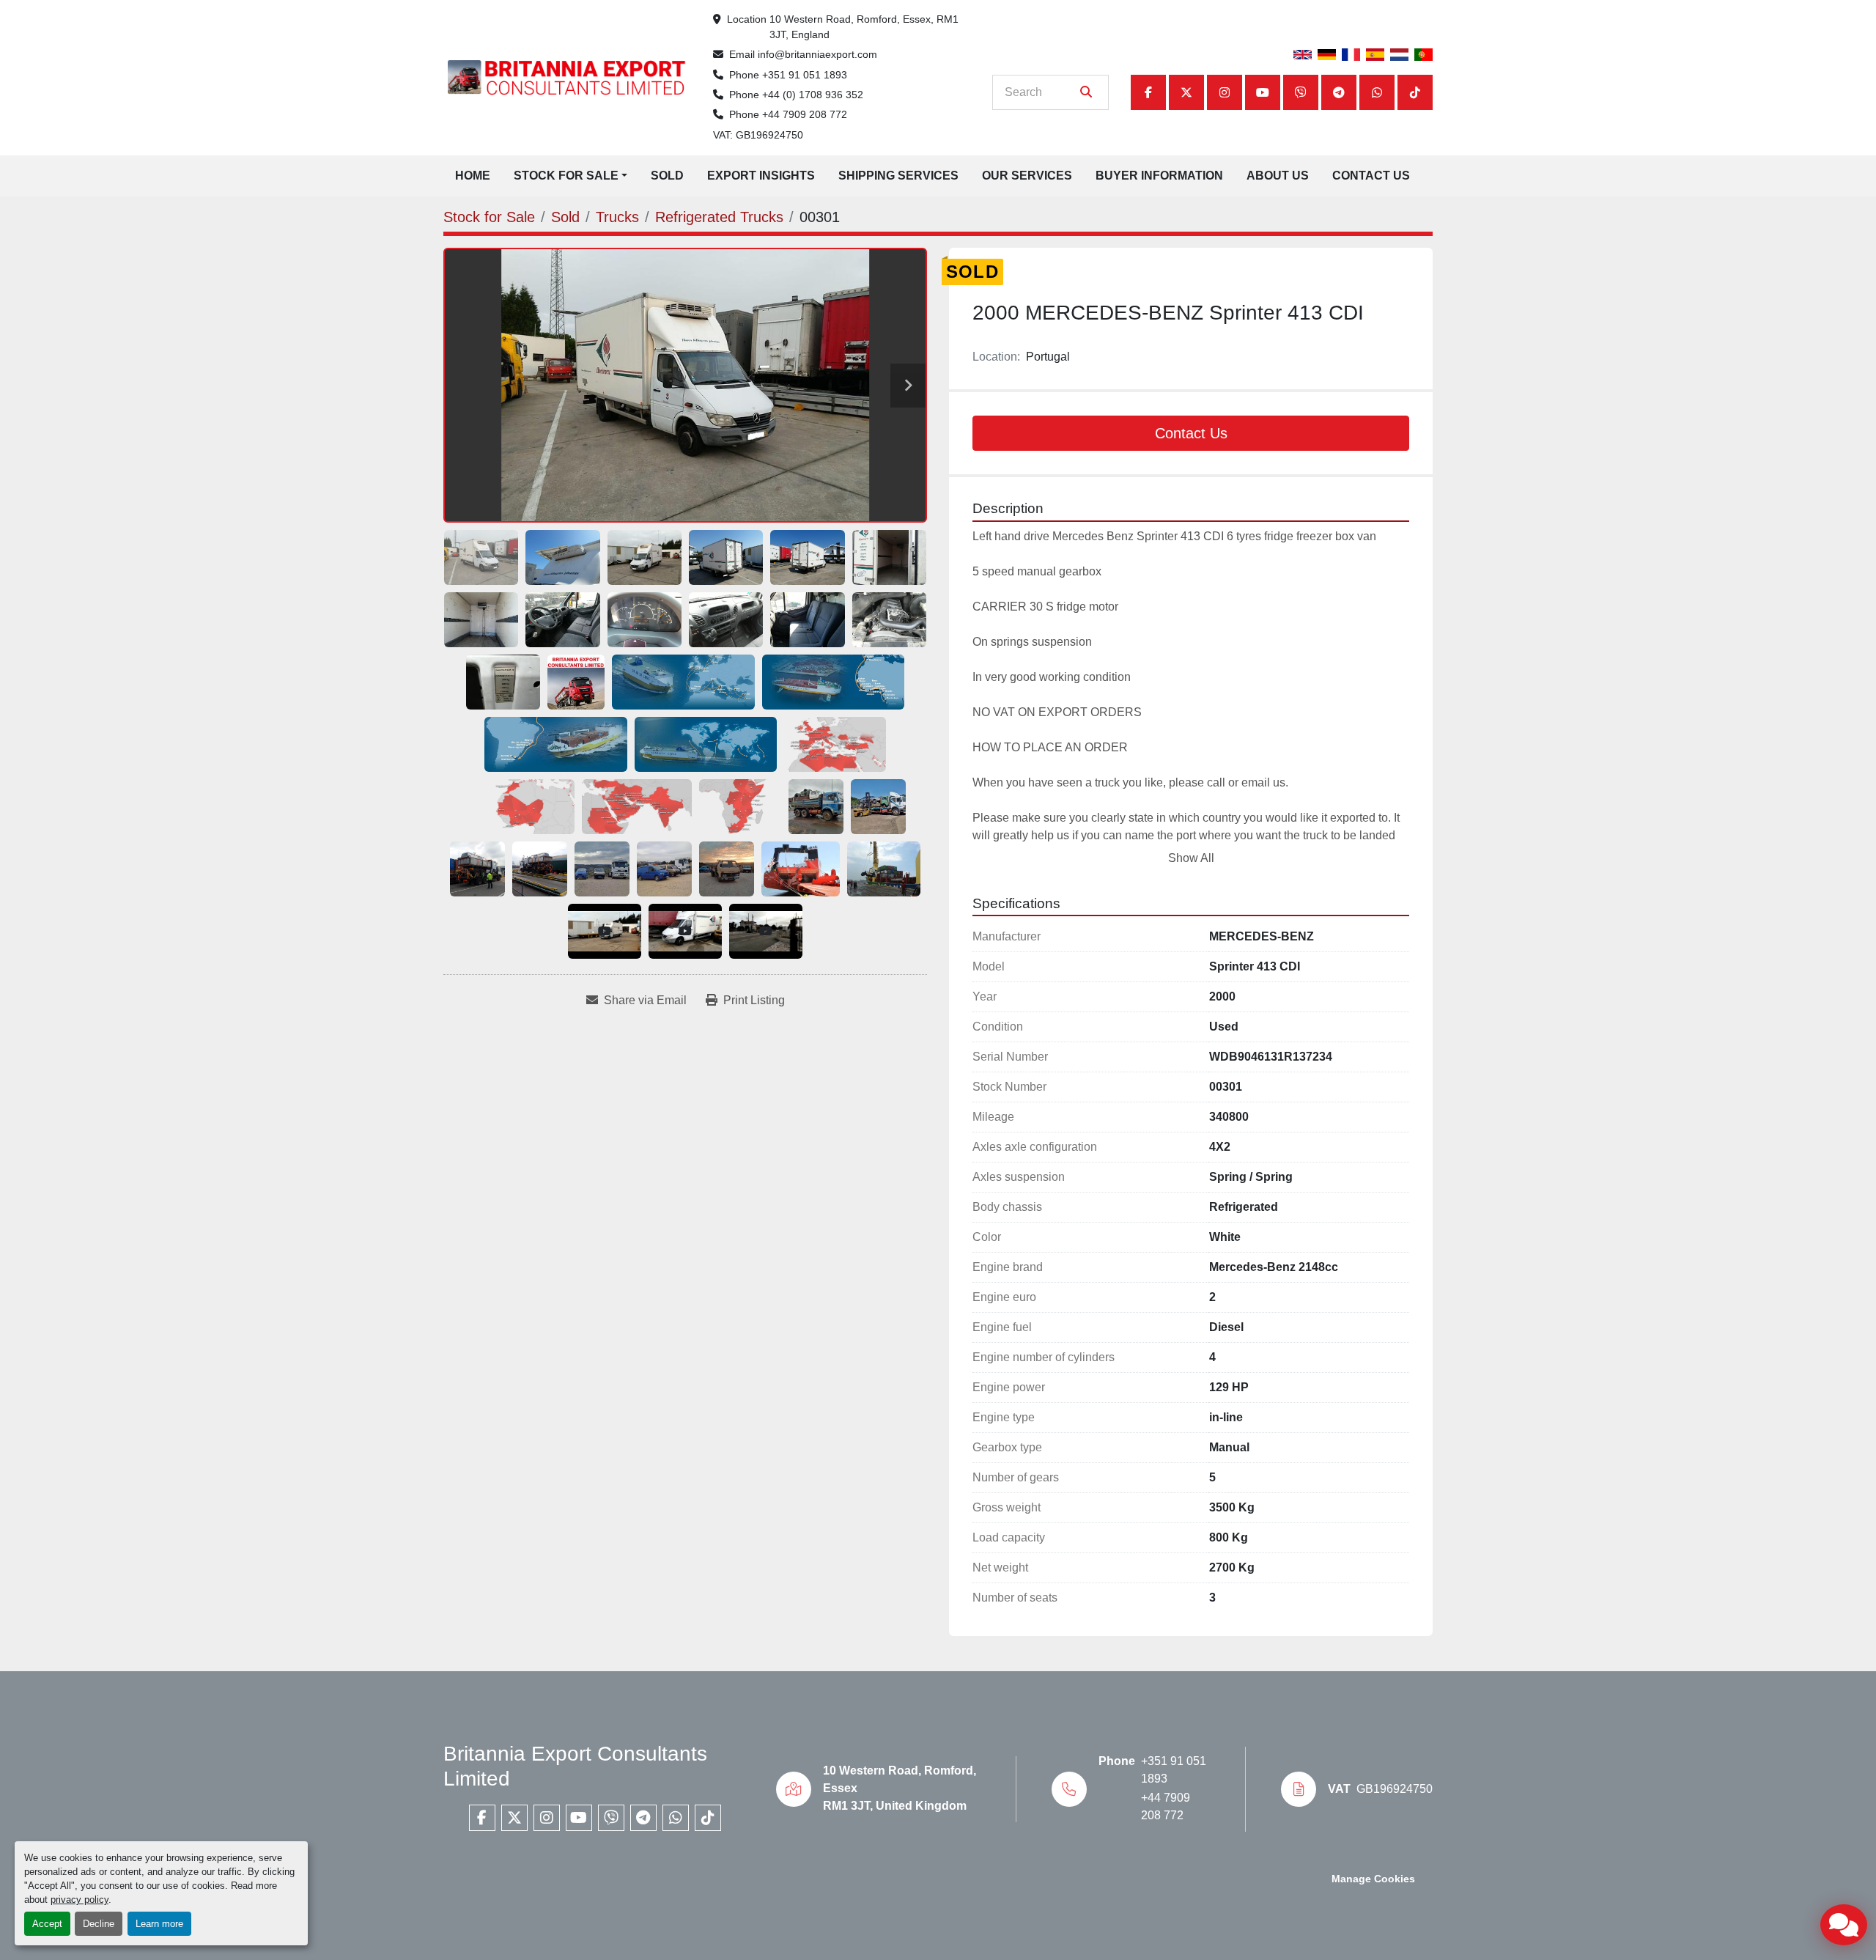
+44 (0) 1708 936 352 (813, 95)
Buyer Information (1159, 176)
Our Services (1027, 176)
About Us (1278, 176)
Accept (47, 1924)
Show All (1191, 858)
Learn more (159, 1924)
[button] (570, 176)
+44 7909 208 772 (805, 114)
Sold (667, 176)
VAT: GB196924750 (758, 135)
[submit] (1086, 92)
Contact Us (1371, 176)
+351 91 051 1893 (805, 75)
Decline (99, 1924)
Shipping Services (898, 176)
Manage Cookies (1373, 1879)
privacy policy (80, 1900)
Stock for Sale (566, 176)
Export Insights (761, 176)
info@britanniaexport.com (817, 54)
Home (473, 176)
